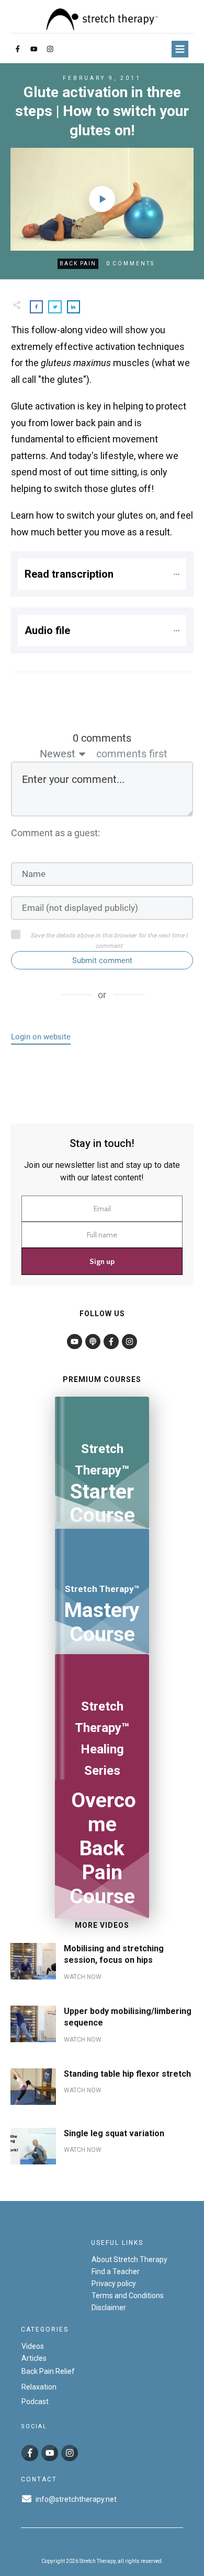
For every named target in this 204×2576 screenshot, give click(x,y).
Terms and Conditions (128, 2296)
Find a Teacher (116, 2271)
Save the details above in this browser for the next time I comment (109, 941)
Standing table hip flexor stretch (127, 2074)
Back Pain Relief (48, 2371)
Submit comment (102, 961)
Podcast (35, 2402)
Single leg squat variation (114, 2133)
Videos (33, 2346)
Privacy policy (114, 2284)
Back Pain (78, 264)
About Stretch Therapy (129, 2259)
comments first (132, 754)
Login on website (41, 1037)
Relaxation (39, 2386)
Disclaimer (109, 2308)
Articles (34, 2358)
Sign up (102, 1261)
